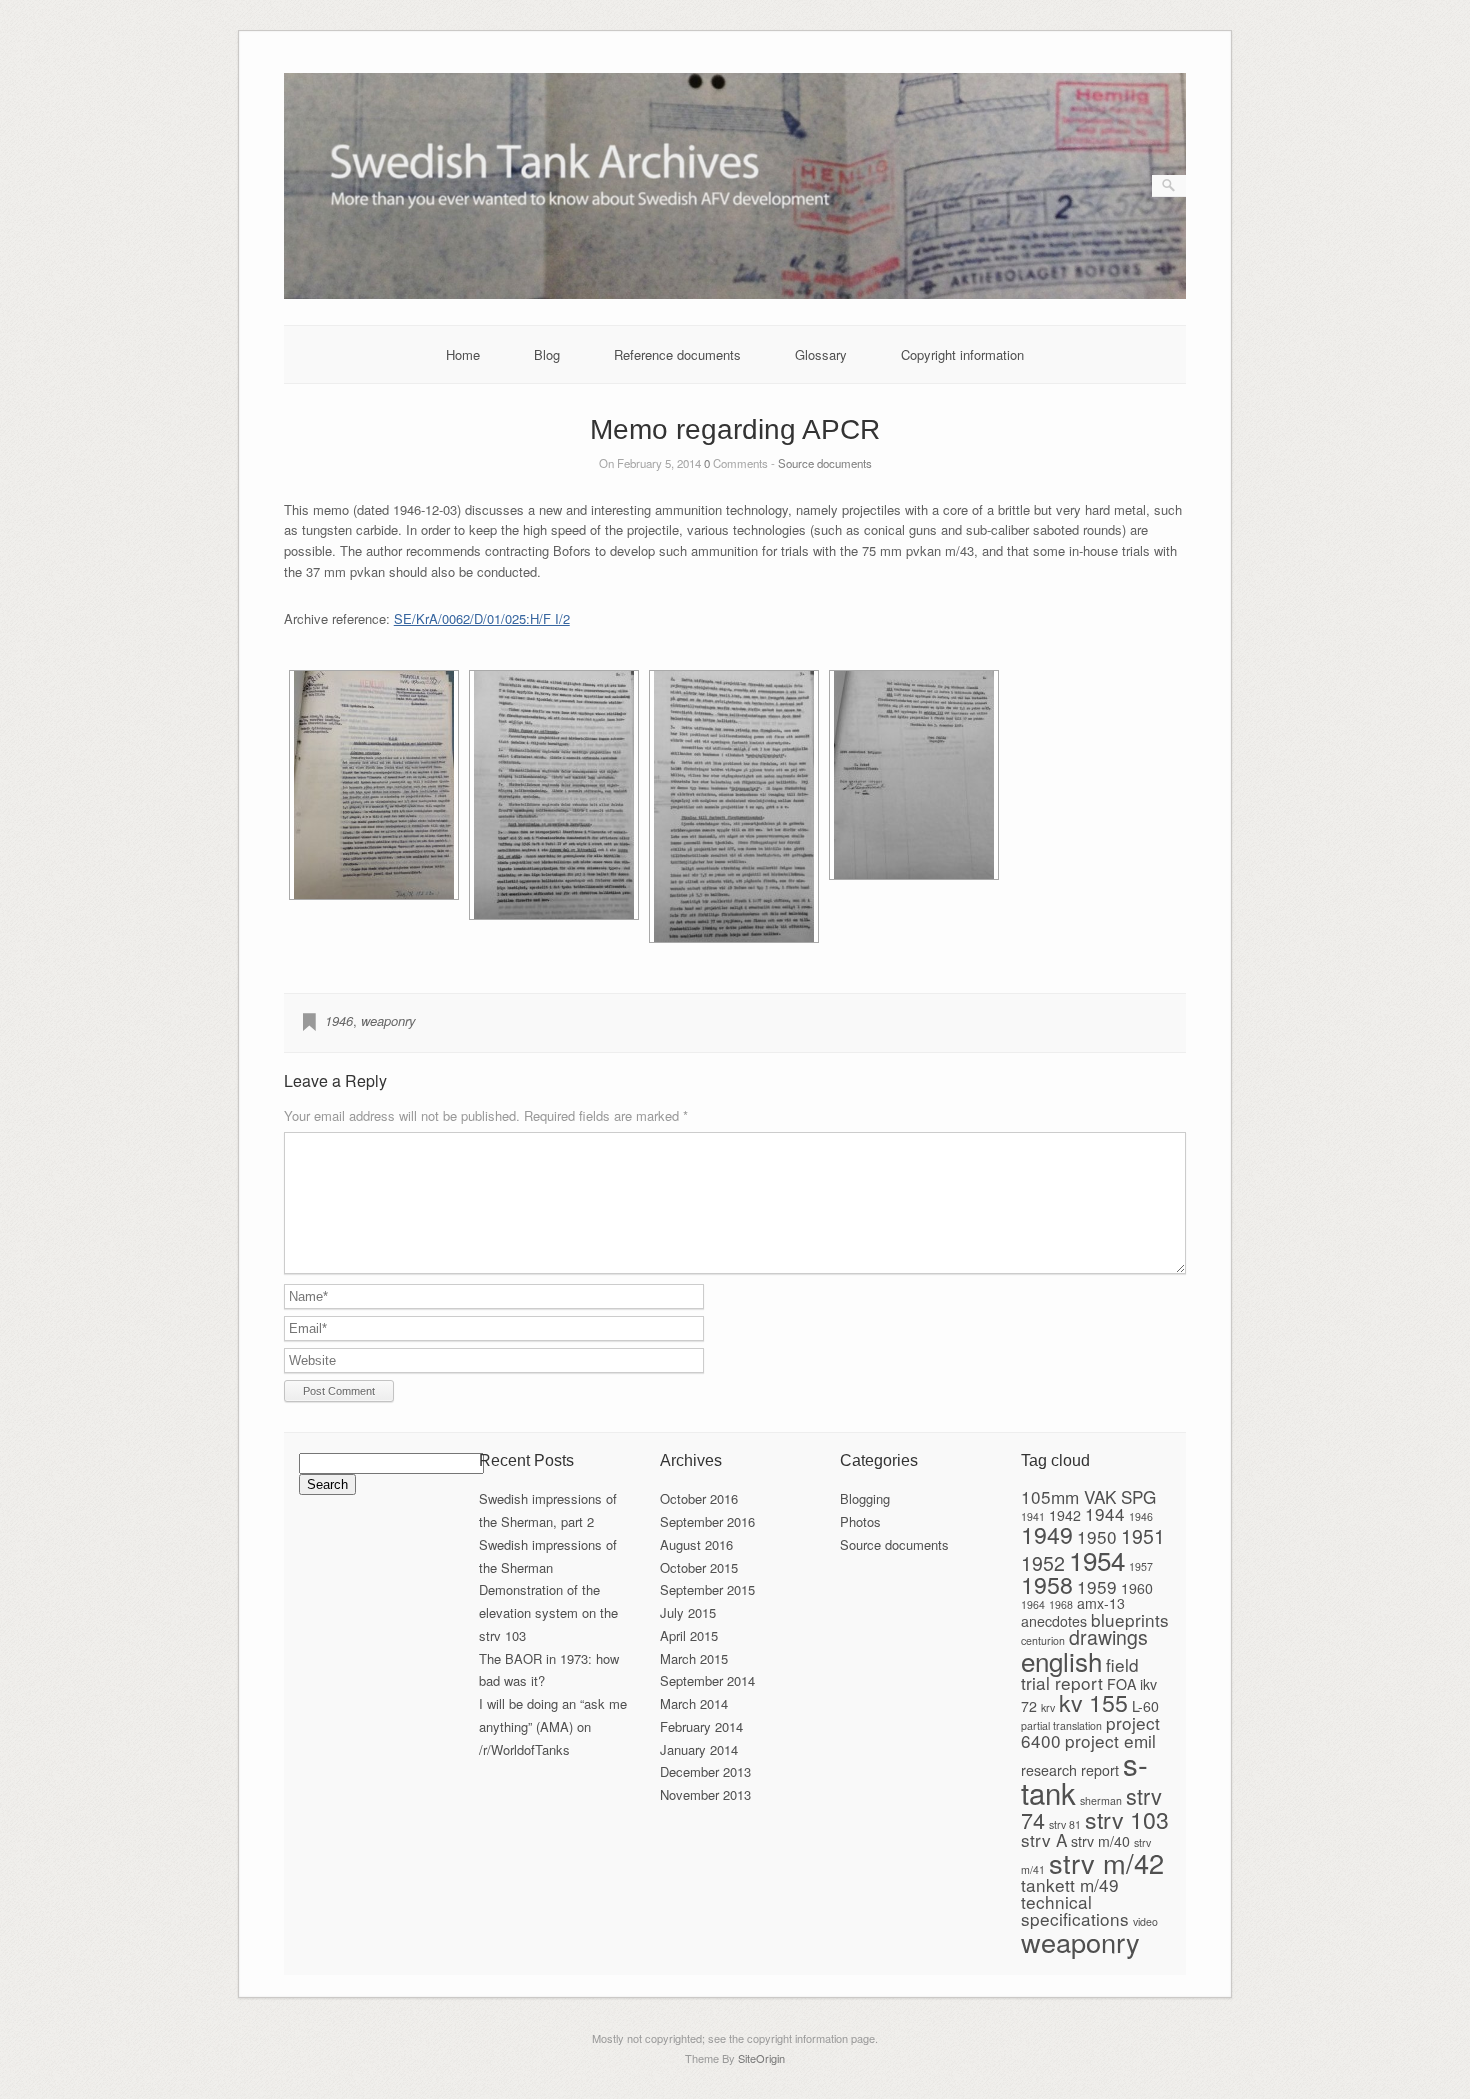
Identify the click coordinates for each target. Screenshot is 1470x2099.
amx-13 (1101, 1603)
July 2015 (688, 1612)
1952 (1043, 1563)
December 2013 (705, 1771)
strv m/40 (1100, 1841)
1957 (1141, 1566)
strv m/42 (1106, 1862)
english (1061, 1660)
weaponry (388, 1020)
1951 (1143, 1536)
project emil (1110, 1740)
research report (1070, 1770)
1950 (1097, 1536)
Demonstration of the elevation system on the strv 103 (548, 1612)
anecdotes (1054, 1621)
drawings (1108, 1637)
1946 (339, 1020)
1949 (1047, 1534)
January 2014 (699, 1749)
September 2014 (707, 1680)
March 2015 (694, 1658)
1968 (1061, 1604)
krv (1048, 1707)
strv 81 (1065, 1824)
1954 (1097, 1559)
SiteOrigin (761, 2058)
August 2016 (696, 1544)
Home (463, 354)
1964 (1033, 1604)
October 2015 (699, 1567)
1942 (1065, 1515)
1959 (1097, 1586)
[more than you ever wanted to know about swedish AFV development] (735, 293)
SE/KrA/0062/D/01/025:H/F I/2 (482, 618)
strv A (1044, 1839)
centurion (1043, 1640)
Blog (547, 354)
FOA (1121, 1684)
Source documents (825, 463)
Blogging (865, 1498)
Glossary (821, 354)
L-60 (1145, 1706)
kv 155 (1093, 1702)
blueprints (1130, 1619)
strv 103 (1127, 1819)
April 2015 (689, 1635)
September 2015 (707, 1589)
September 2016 (707, 1521)
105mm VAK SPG (1088, 1496)
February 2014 (701, 1726)
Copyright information (962, 354)
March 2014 (694, 1703)
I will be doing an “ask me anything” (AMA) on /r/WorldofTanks (553, 1726)
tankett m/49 (1070, 1884)
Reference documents (677, 354)
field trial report (1080, 1673)
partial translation (1061, 1725)
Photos (860, 1521)
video (1145, 1921)
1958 (1047, 1584)
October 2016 (699, 1498)
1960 (1137, 1588)
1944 (1105, 1513)
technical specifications (1075, 1910)
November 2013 (705, 1794)
